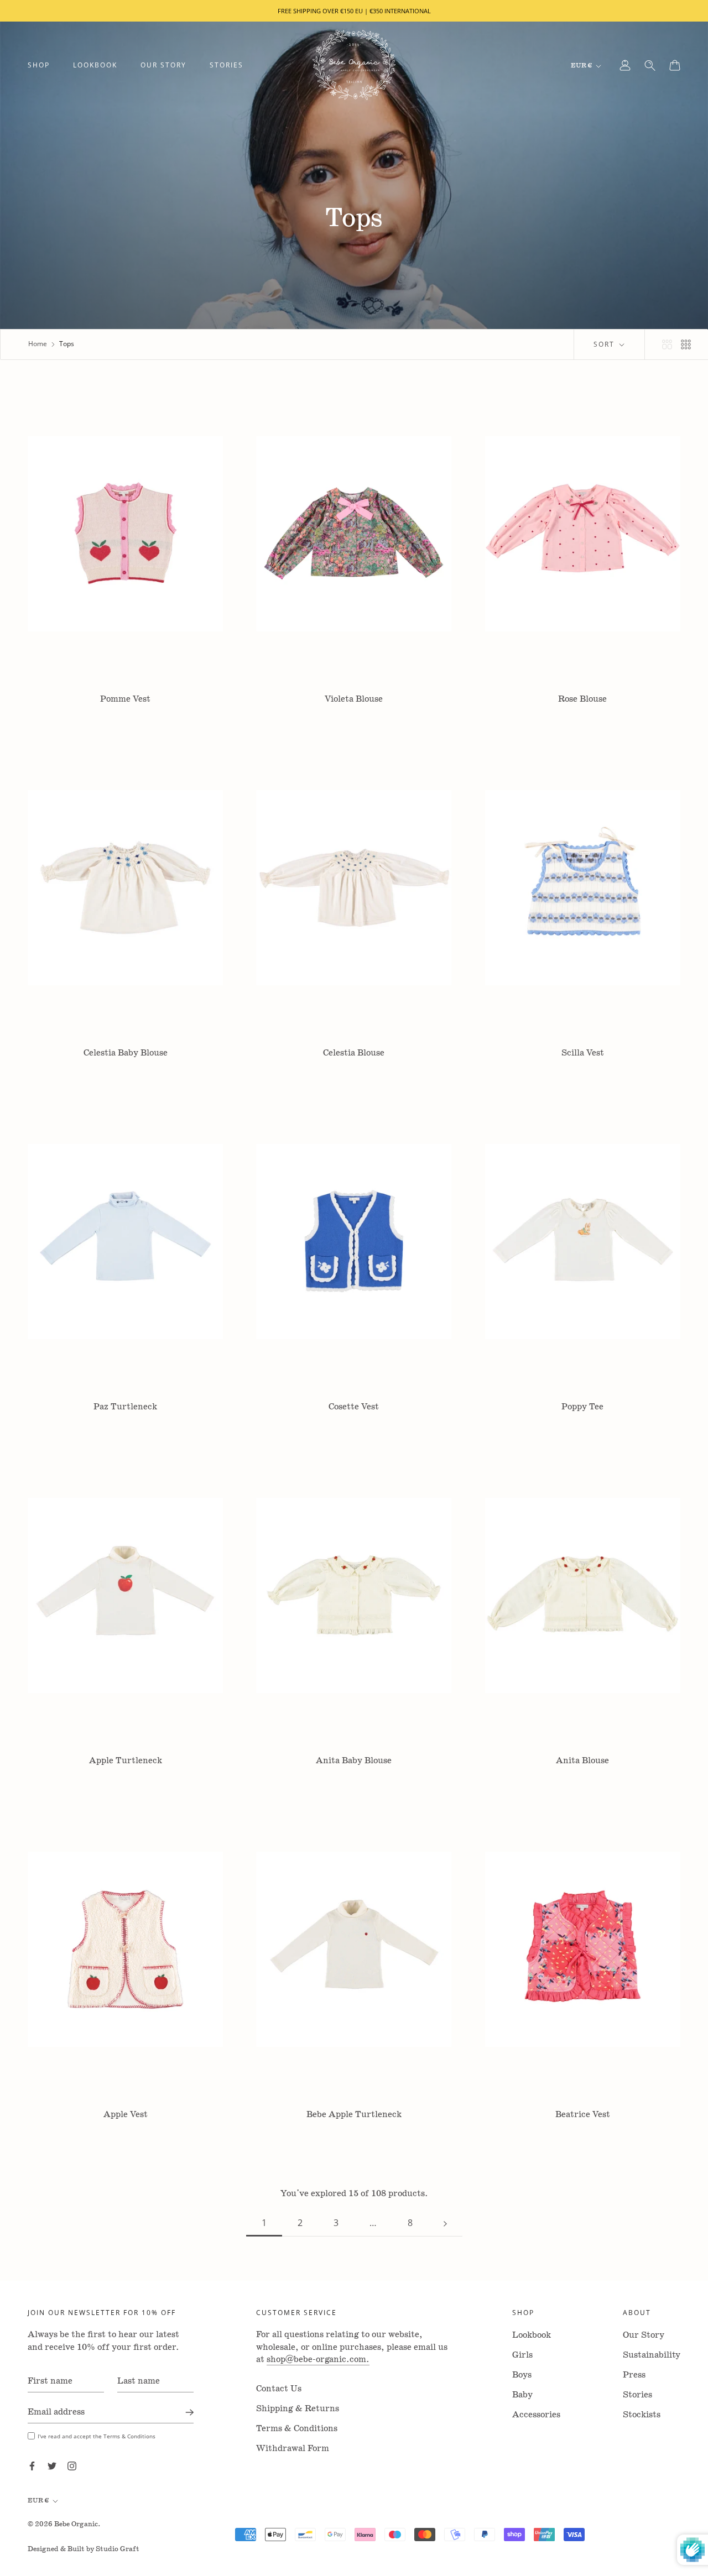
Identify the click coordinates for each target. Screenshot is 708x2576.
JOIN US (354, 1430)
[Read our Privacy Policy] (449, 1402)
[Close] (482, 1110)
